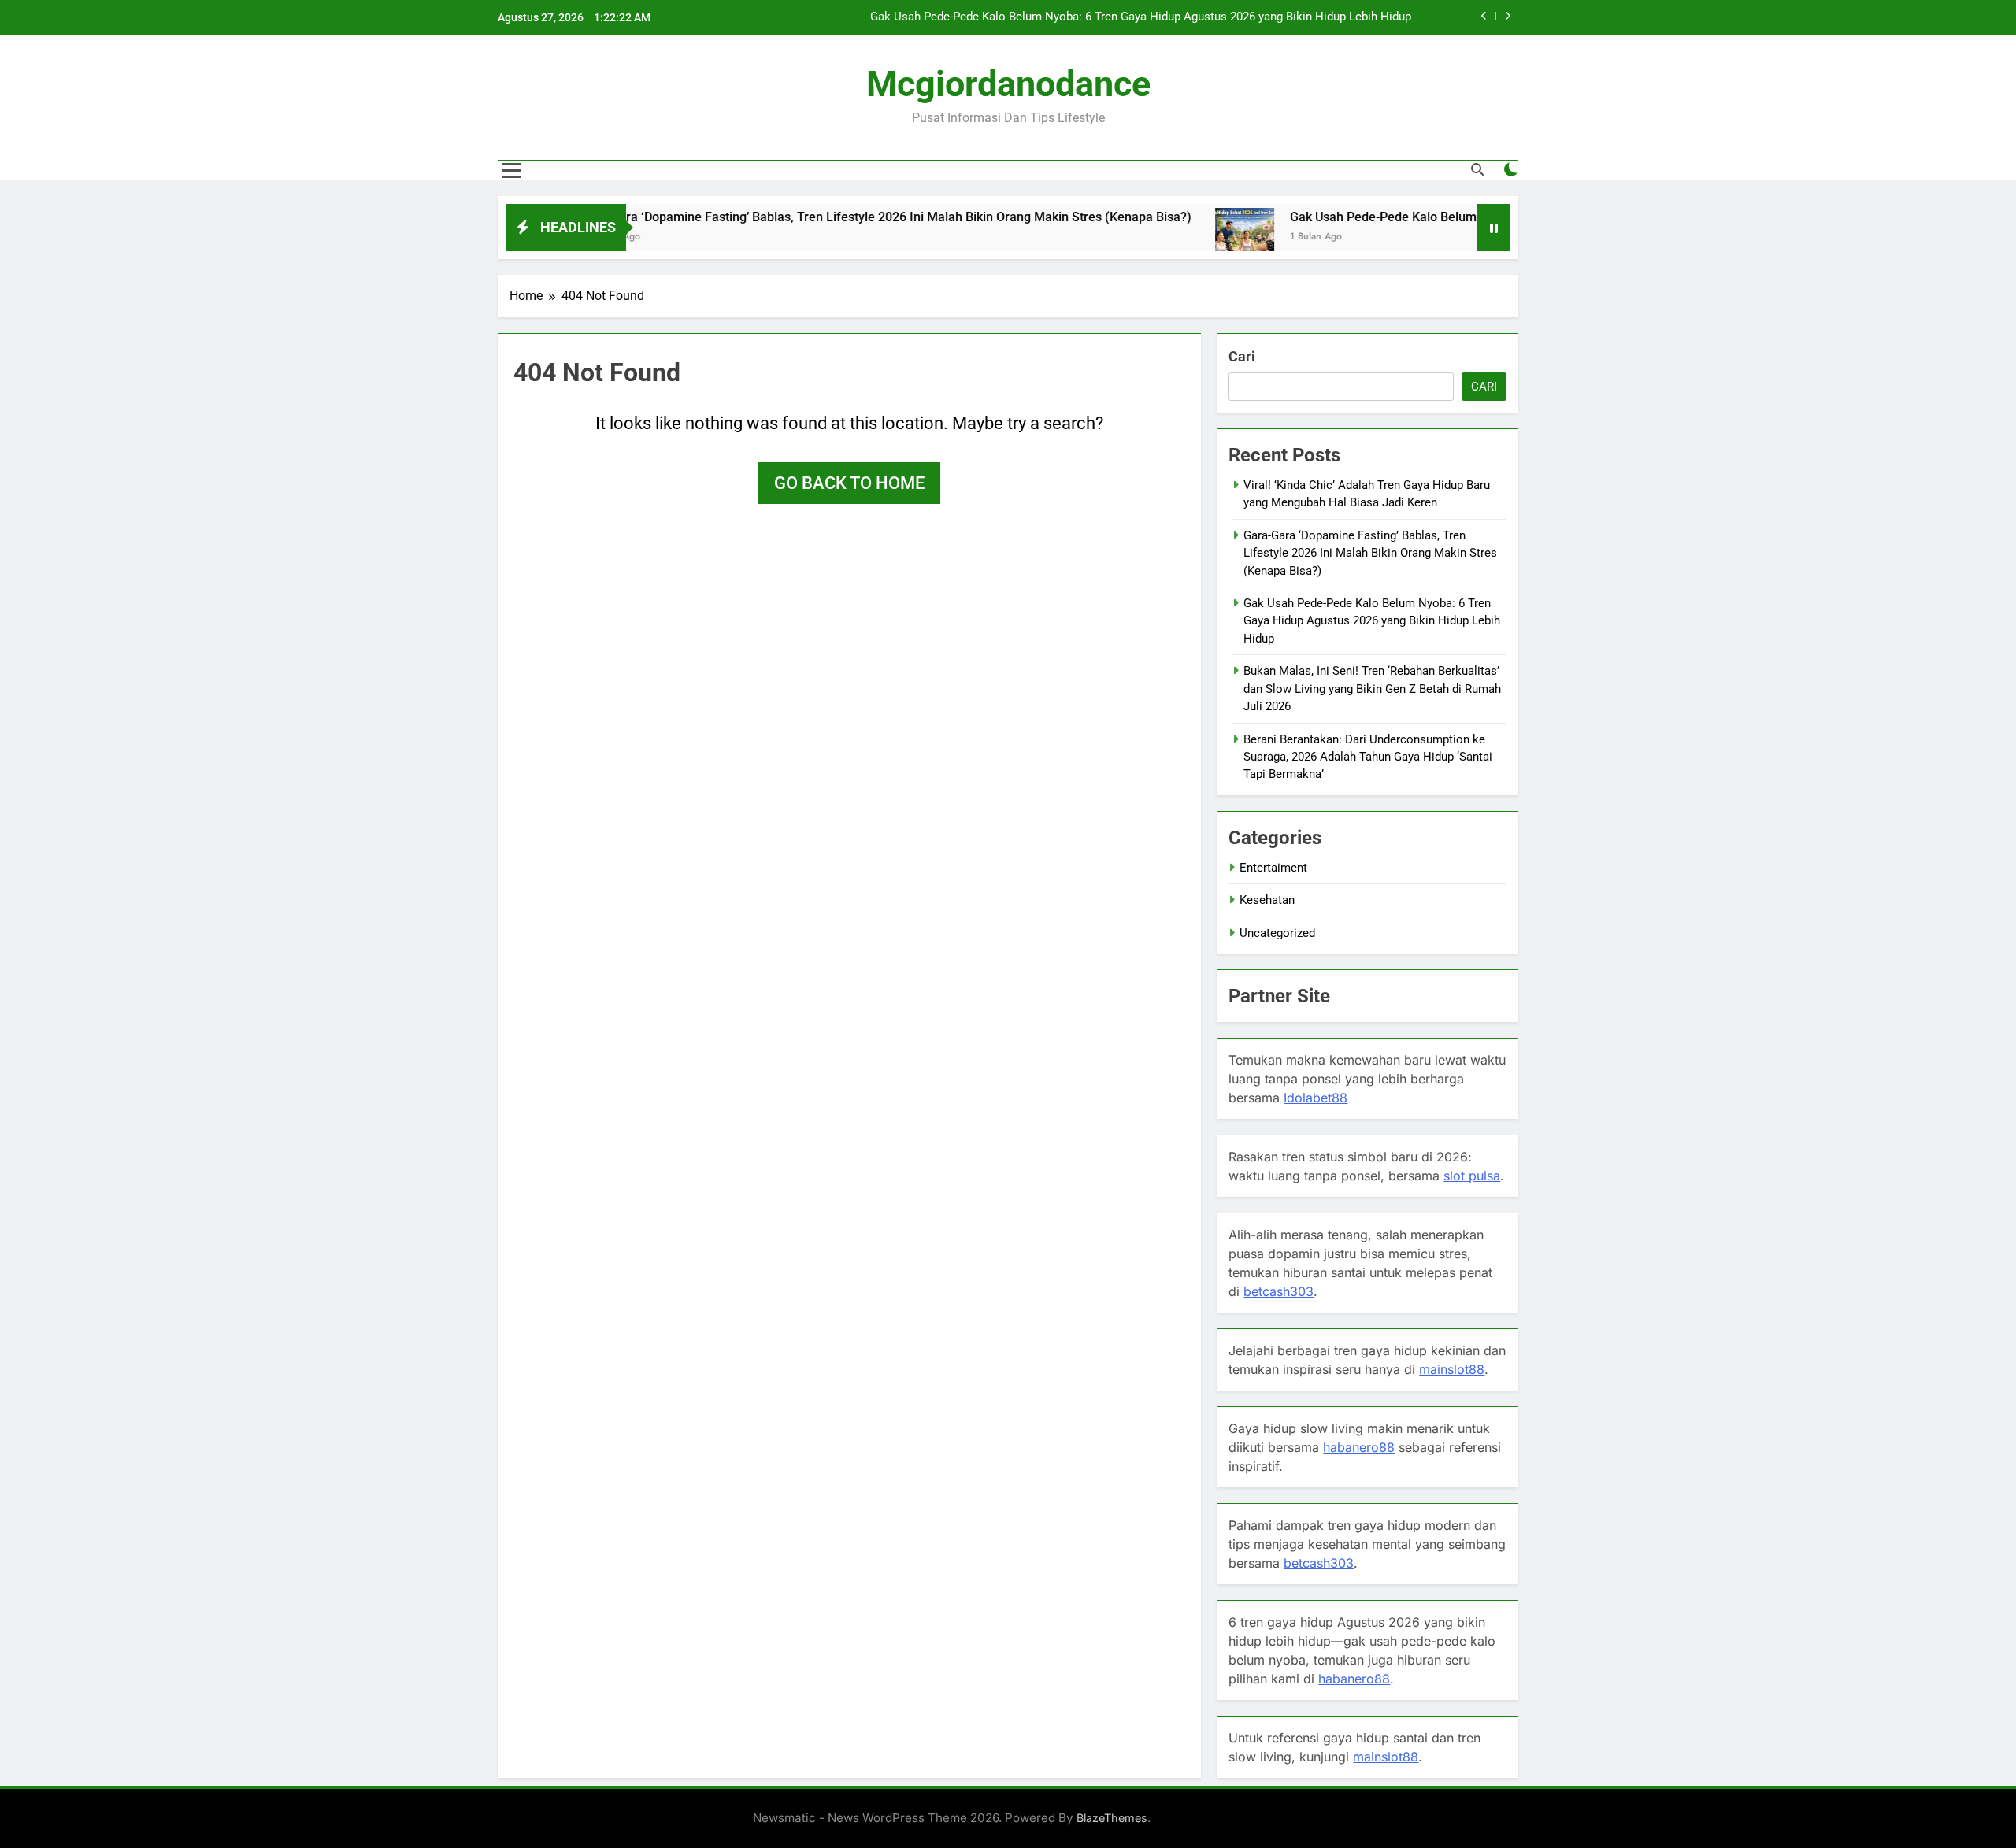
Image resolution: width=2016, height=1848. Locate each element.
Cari (1242, 356)
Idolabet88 (1316, 1098)
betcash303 (1279, 1291)
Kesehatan (1267, 900)
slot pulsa (1472, 1176)
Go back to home (849, 483)
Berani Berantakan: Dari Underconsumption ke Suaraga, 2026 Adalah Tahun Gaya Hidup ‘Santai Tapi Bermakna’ (1368, 757)
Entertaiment (1273, 868)
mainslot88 (1452, 1369)
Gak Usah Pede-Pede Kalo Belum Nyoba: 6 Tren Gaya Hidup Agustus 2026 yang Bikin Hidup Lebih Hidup (1141, 17)
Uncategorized (1277, 933)
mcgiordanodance (1008, 84)
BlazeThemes (1112, 1818)
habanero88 (1359, 1447)
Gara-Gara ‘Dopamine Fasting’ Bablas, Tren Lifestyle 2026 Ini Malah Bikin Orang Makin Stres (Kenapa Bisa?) (806, 217)
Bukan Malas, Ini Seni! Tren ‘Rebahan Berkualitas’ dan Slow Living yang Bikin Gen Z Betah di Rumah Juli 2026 (1372, 689)
